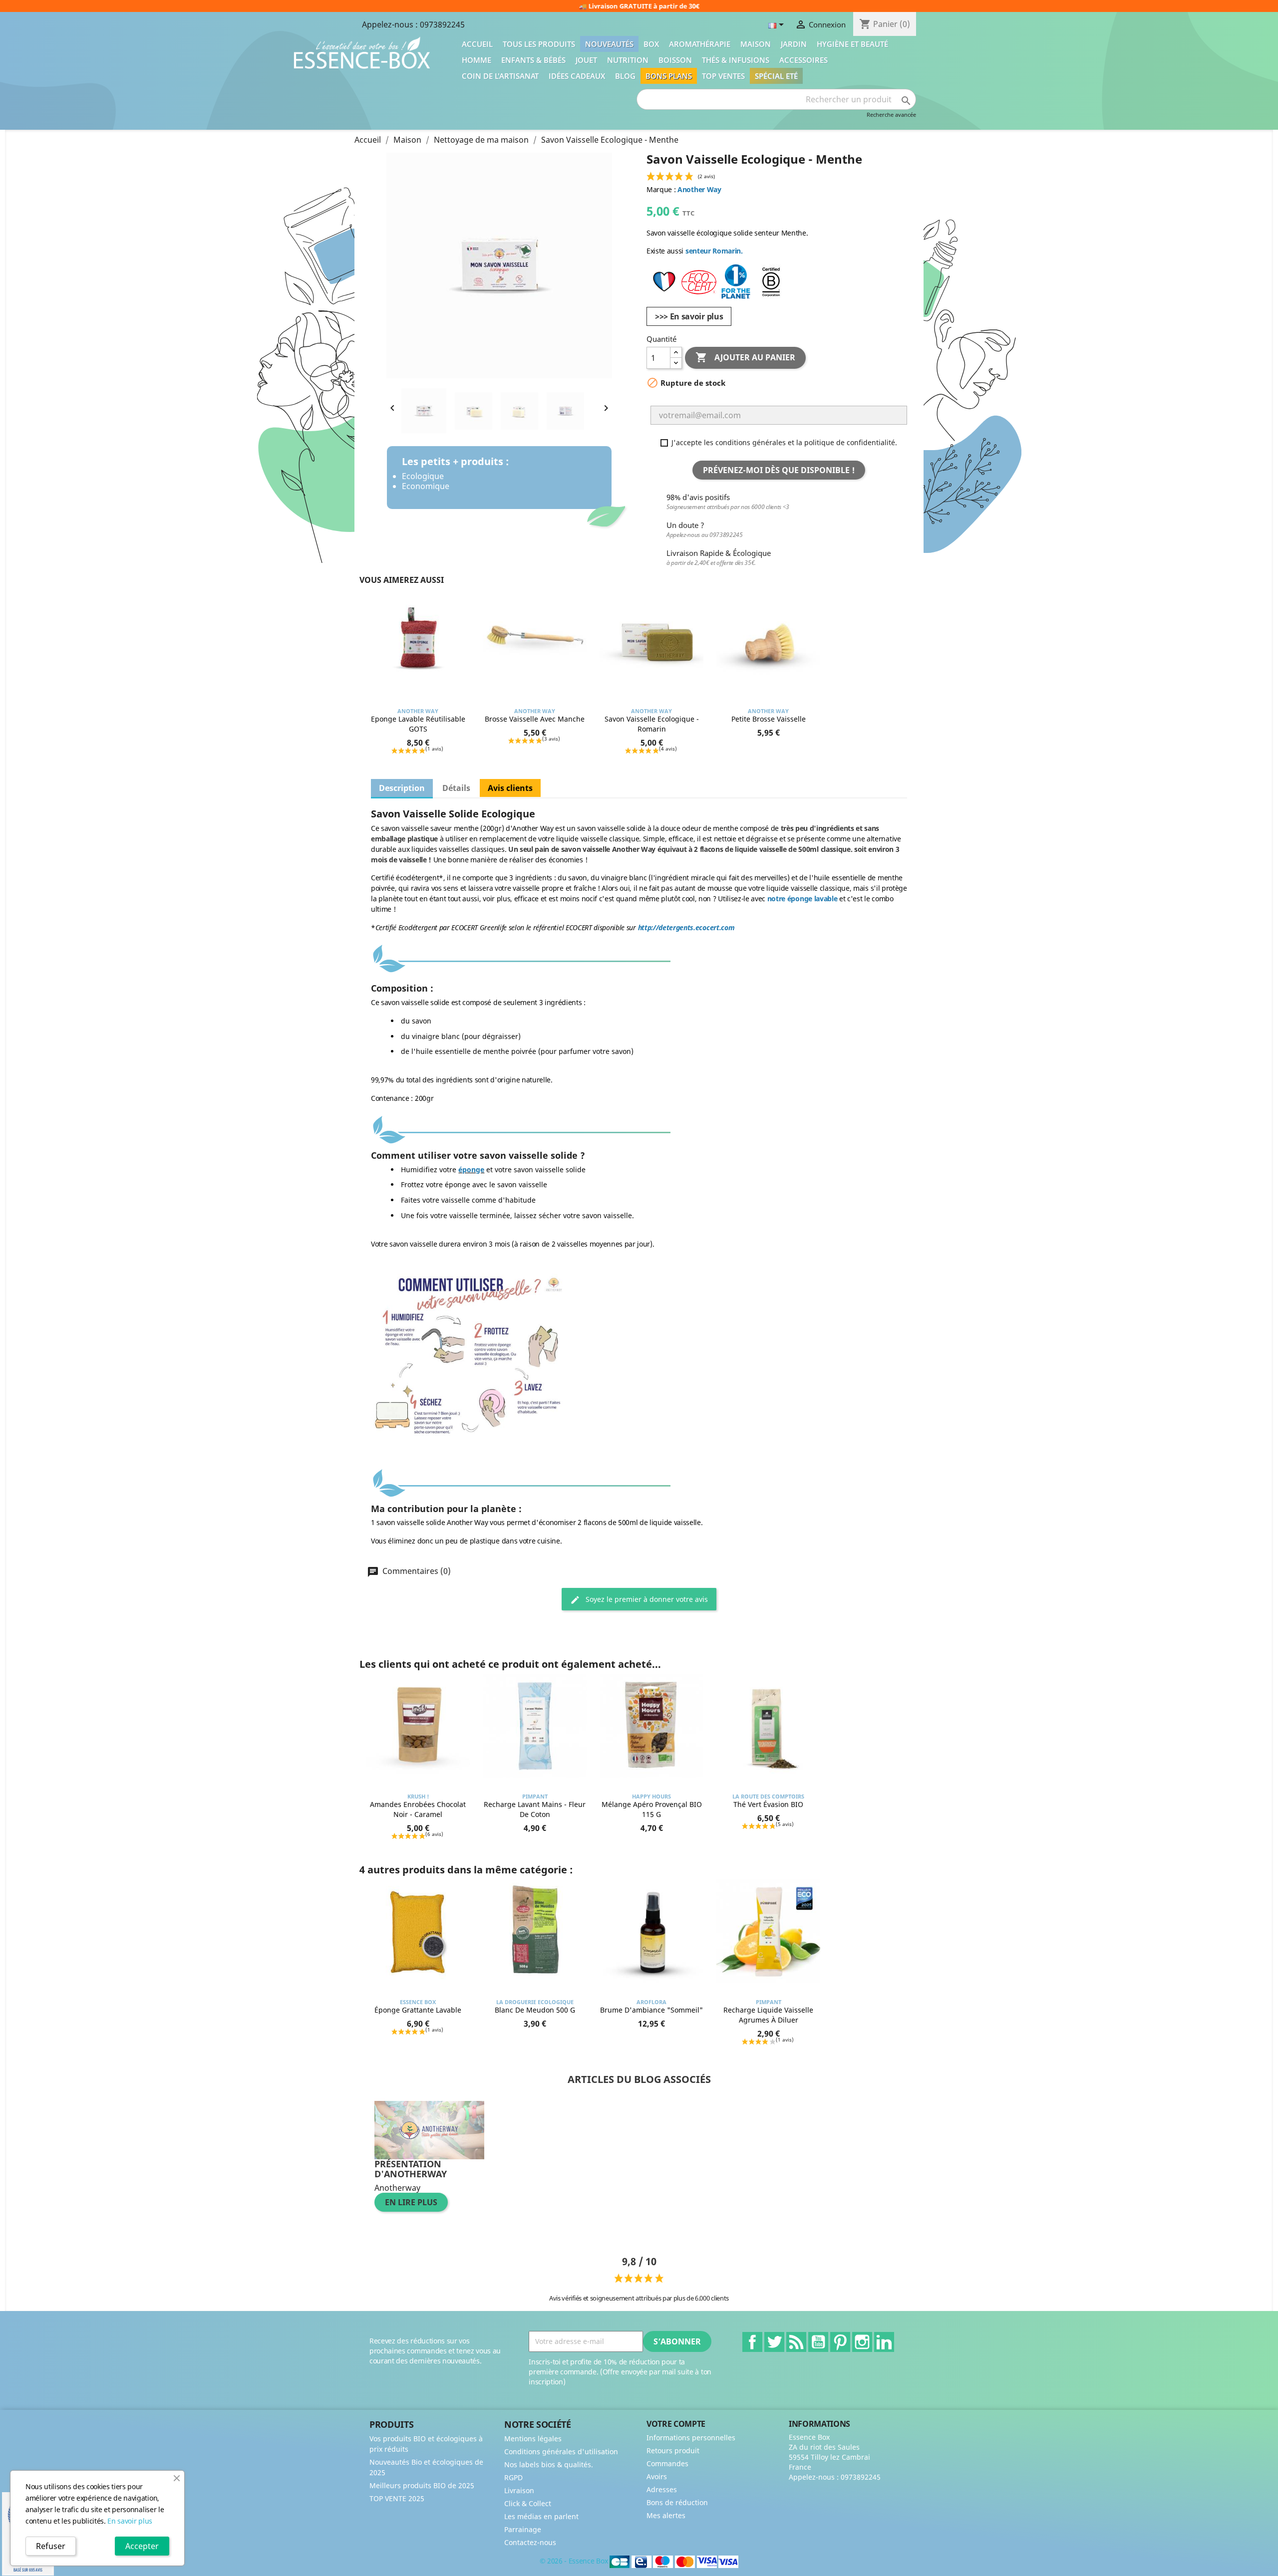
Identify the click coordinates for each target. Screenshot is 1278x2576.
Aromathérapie (700, 44)
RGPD (513, 2477)
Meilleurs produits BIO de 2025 (422, 2485)
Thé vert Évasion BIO (768, 1804)
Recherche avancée (891, 115)
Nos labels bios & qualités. (549, 2464)
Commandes (667, 2463)
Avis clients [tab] (510, 788)
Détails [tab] (456, 788)
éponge (471, 1169)
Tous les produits (539, 44)
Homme (477, 60)
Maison (756, 44)
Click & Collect (528, 2503)
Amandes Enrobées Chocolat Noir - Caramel (418, 1809)
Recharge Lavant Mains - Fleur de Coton (535, 1809)
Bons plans (669, 76)
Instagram (862, 2342)
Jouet (586, 60)
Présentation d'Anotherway (411, 2169)
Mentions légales (533, 2439)
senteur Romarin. (714, 251)
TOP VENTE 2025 (397, 2498)
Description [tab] (402, 788)
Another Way (699, 189)
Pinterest (840, 2342)
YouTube (818, 2342)
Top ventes (723, 76)
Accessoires (803, 60)
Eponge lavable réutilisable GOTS (418, 724)
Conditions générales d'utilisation (561, 2451)
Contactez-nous (530, 2542)
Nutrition (628, 60)
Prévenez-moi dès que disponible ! (779, 470)
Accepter (142, 2546)
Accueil (477, 44)
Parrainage (523, 2529)
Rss (796, 2342)
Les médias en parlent (541, 2516)
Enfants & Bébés (533, 60)
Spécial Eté (776, 76)
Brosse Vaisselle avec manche (535, 719)
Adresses (662, 2489)
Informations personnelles (691, 2438)
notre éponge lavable (803, 899)
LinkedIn (884, 2342)
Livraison (519, 2490)
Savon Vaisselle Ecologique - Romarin (652, 724)
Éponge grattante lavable (418, 2010)
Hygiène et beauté (852, 44)
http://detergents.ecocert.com (686, 927)
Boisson (675, 60)
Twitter (774, 2342)
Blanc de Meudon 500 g (535, 2010)
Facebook (752, 2342)
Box (651, 44)
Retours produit (673, 2450)
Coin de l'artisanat (500, 76)
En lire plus (411, 2202)
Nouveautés (609, 44)
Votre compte (676, 2424)
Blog (625, 76)
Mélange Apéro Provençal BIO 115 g (652, 1809)
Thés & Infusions (736, 60)
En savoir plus (130, 2521)
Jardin (794, 44)
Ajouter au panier (745, 357)
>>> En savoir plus (689, 316)
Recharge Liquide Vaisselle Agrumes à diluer (768, 2015)
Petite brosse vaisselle (769, 719)
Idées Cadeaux (577, 76)
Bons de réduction (677, 2502)
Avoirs (657, 2476)
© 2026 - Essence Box (575, 2561)
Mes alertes (666, 2515)
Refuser (51, 2546)
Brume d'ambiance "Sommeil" (651, 2010)
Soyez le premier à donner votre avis (646, 1599)
